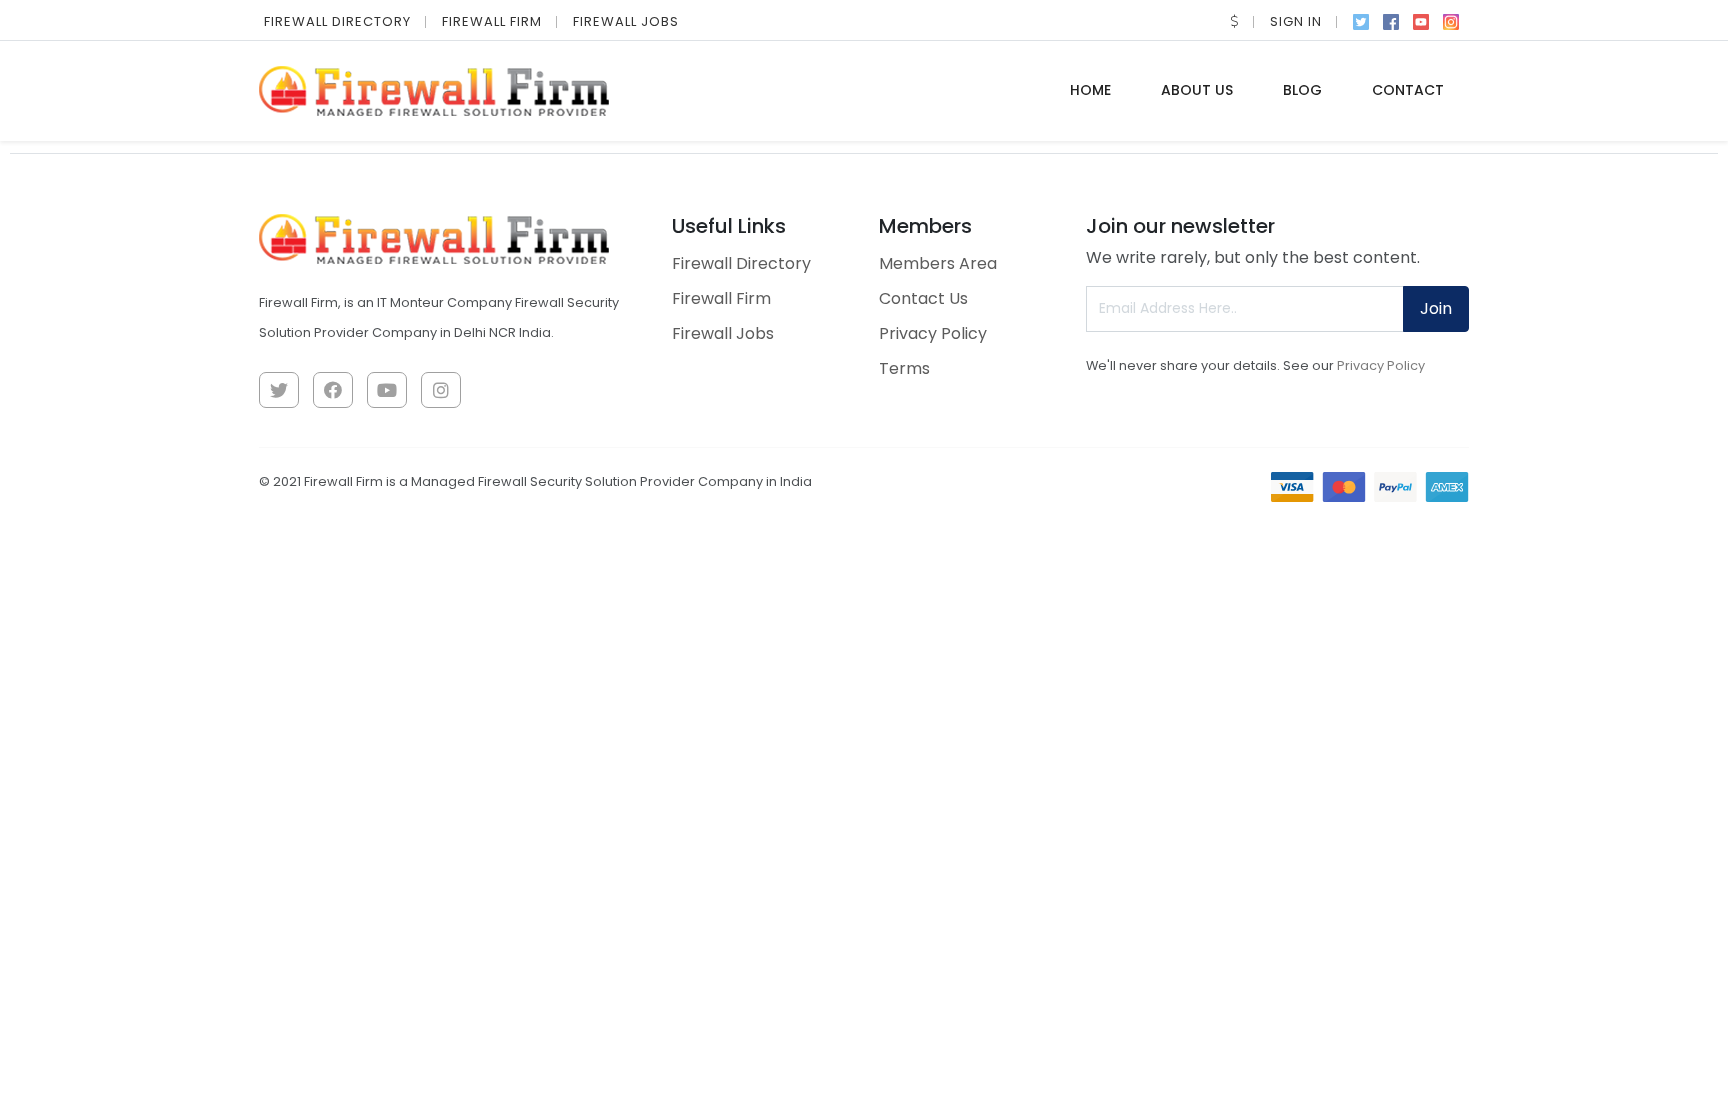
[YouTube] (1421, 20)
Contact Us (923, 298)
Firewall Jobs (626, 21)
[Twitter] (1361, 20)
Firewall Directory (337, 21)
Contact (1408, 90)
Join (1436, 308)
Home (1090, 90)
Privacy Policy (933, 333)
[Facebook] (1391, 20)
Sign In (1296, 21)
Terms (904, 368)
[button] (1235, 21)
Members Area (938, 263)
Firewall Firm (492, 21)
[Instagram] (1451, 20)
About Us (1197, 90)
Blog (1302, 90)
